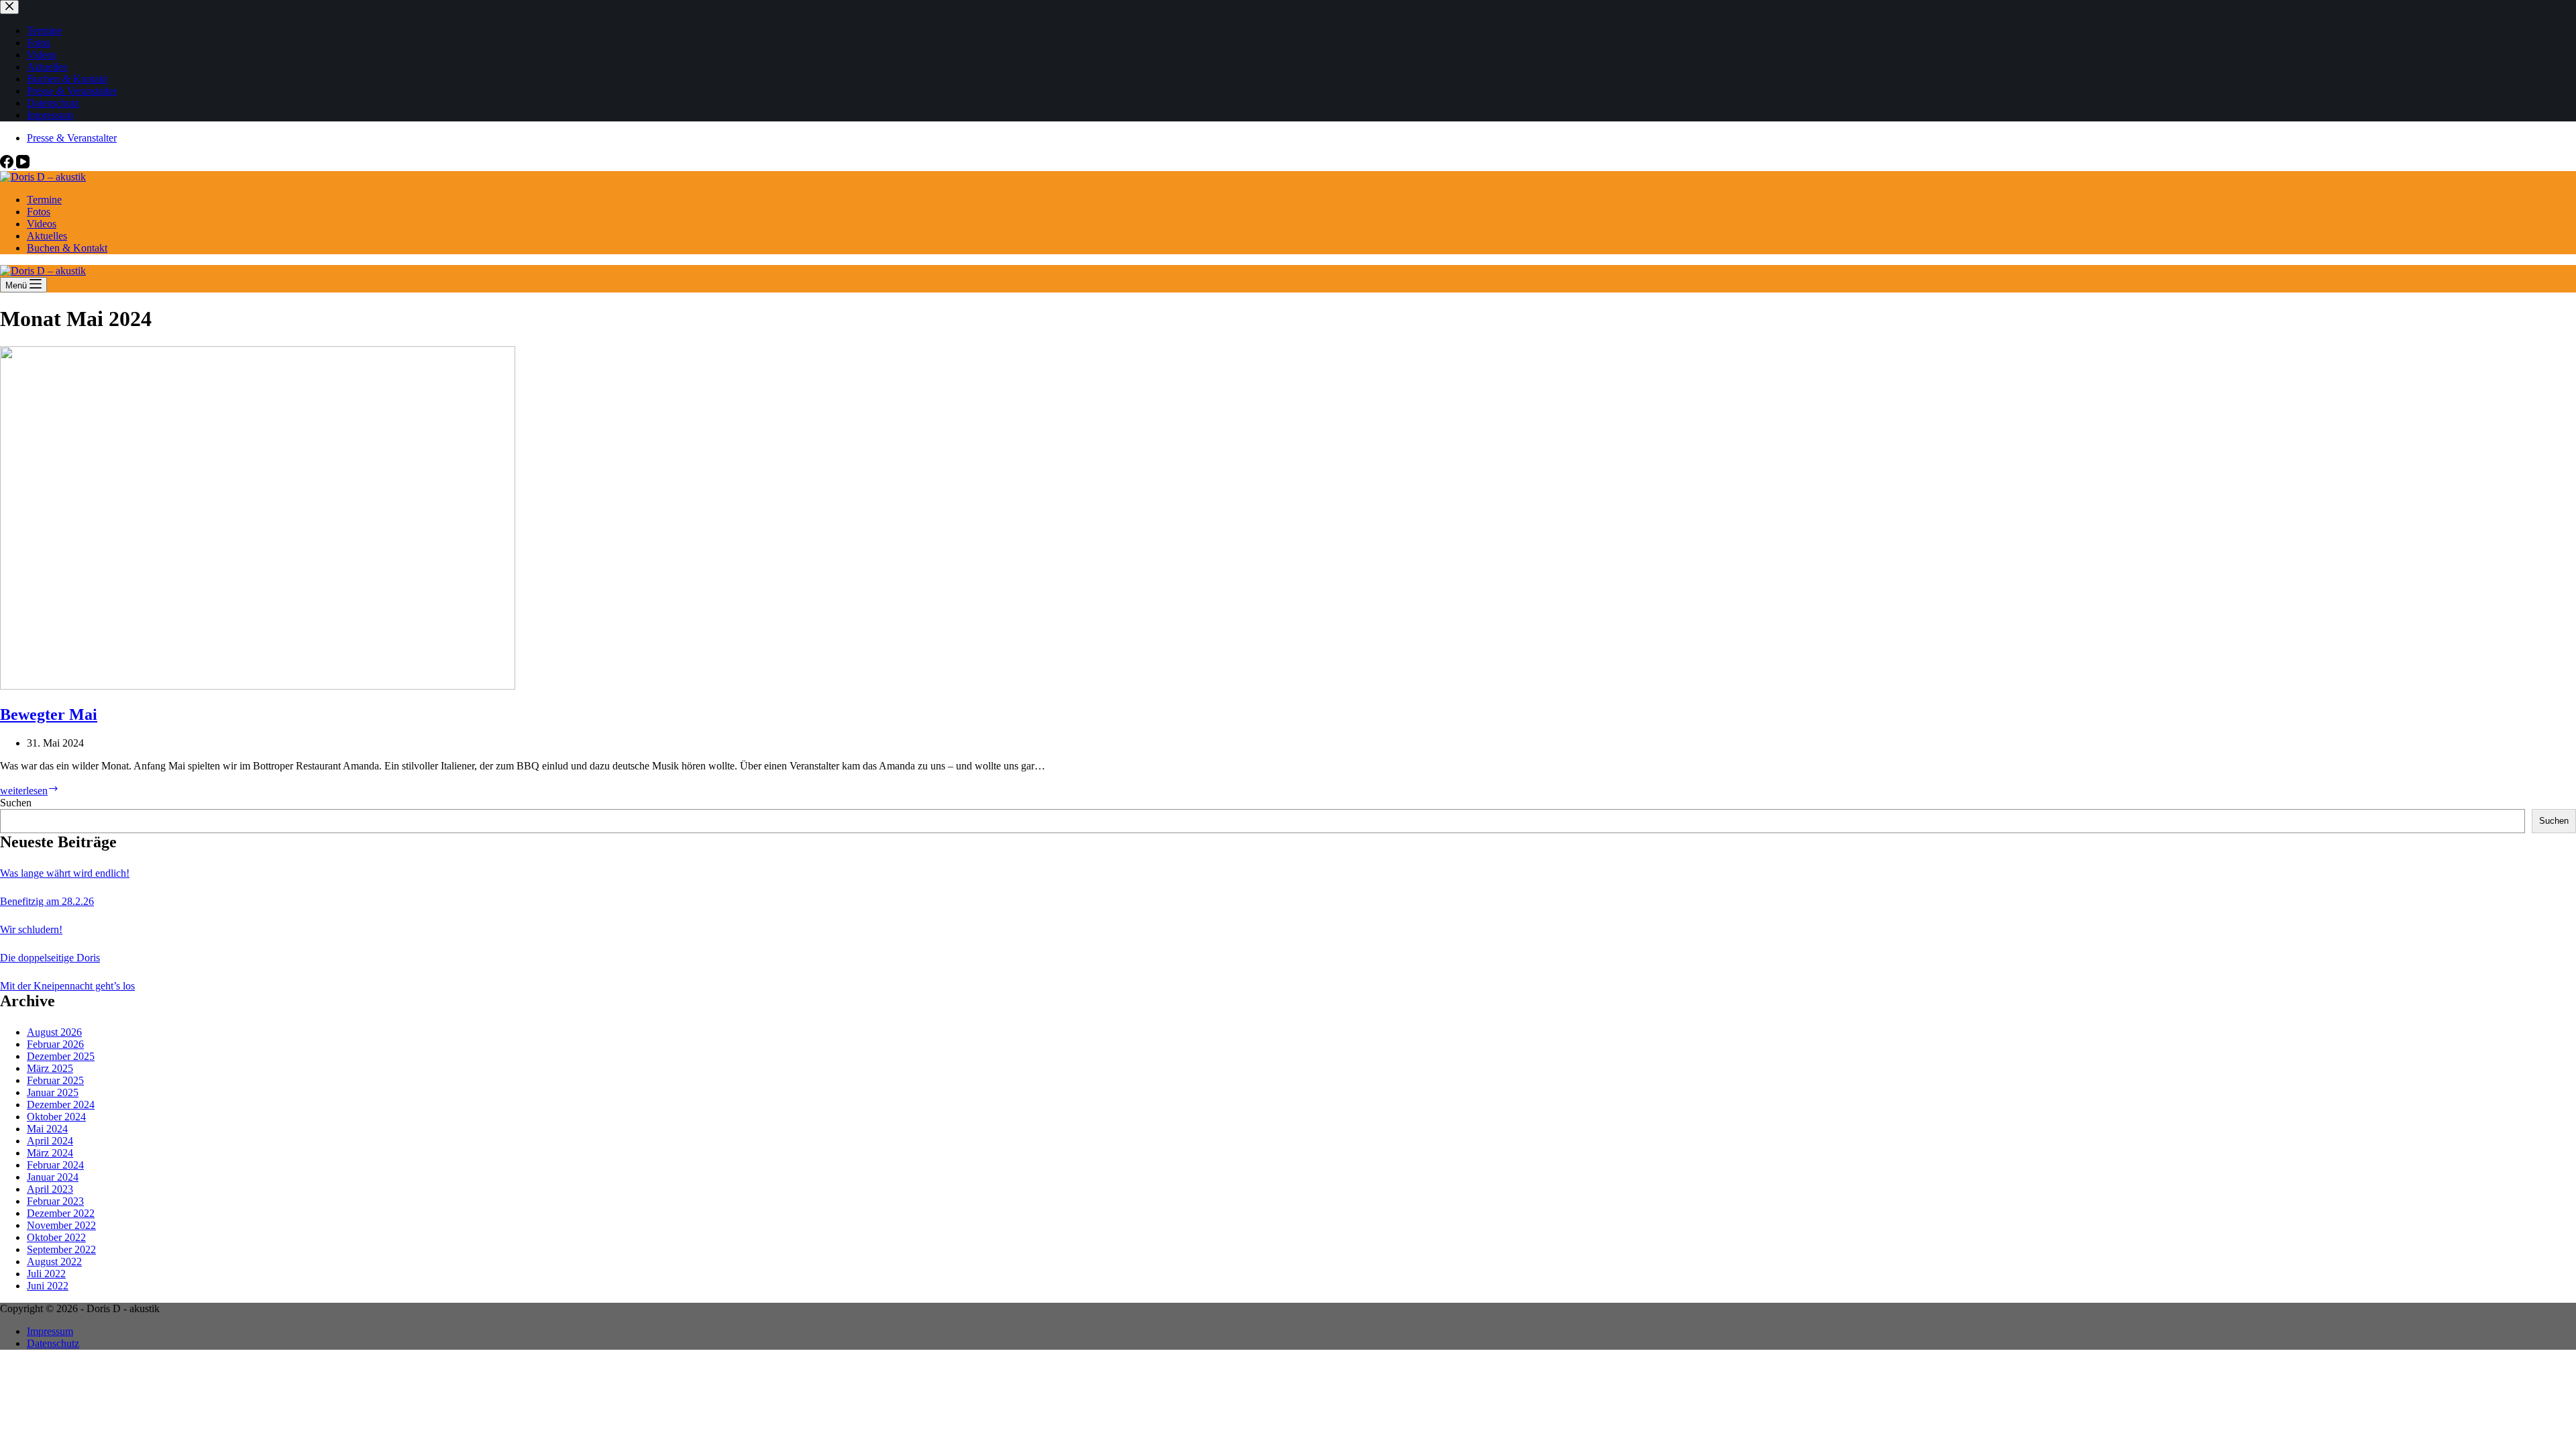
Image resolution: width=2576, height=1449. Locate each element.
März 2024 (50, 1153)
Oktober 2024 (56, 1117)
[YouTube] (23, 165)
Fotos (39, 212)
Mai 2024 (47, 1129)
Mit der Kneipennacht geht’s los (67, 986)
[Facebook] (8, 165)
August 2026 (54, 1032)
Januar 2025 (53, 1092)
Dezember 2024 (61, 1105)
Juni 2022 (48, 1286)
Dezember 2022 (61, 1213)
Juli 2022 (46, 1274)
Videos (42, 224)
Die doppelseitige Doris (50, 958)
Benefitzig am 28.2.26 (47, 901)
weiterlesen (30, 791)
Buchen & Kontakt (67, 248)
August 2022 (54, 1262)
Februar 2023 (55, 1201)
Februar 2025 (55, 1080)
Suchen (16, 803)
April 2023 (50, 1189)
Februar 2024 (55, 1165)
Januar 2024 (53, 1177)
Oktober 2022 (56, 1237)
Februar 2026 (55, 1044)
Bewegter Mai (49, 714)
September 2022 (61, 1249)
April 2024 (50, 1141)
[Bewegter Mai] (258, 686)
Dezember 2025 (61, 1056)
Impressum (50, 1331)
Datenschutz (53, 1343)
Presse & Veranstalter (72, 138)
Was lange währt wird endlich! (65, 873)
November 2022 (61, 1225)
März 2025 (50, 1068)
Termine (44, 200)
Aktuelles (47, 236)
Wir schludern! (31, 929)
